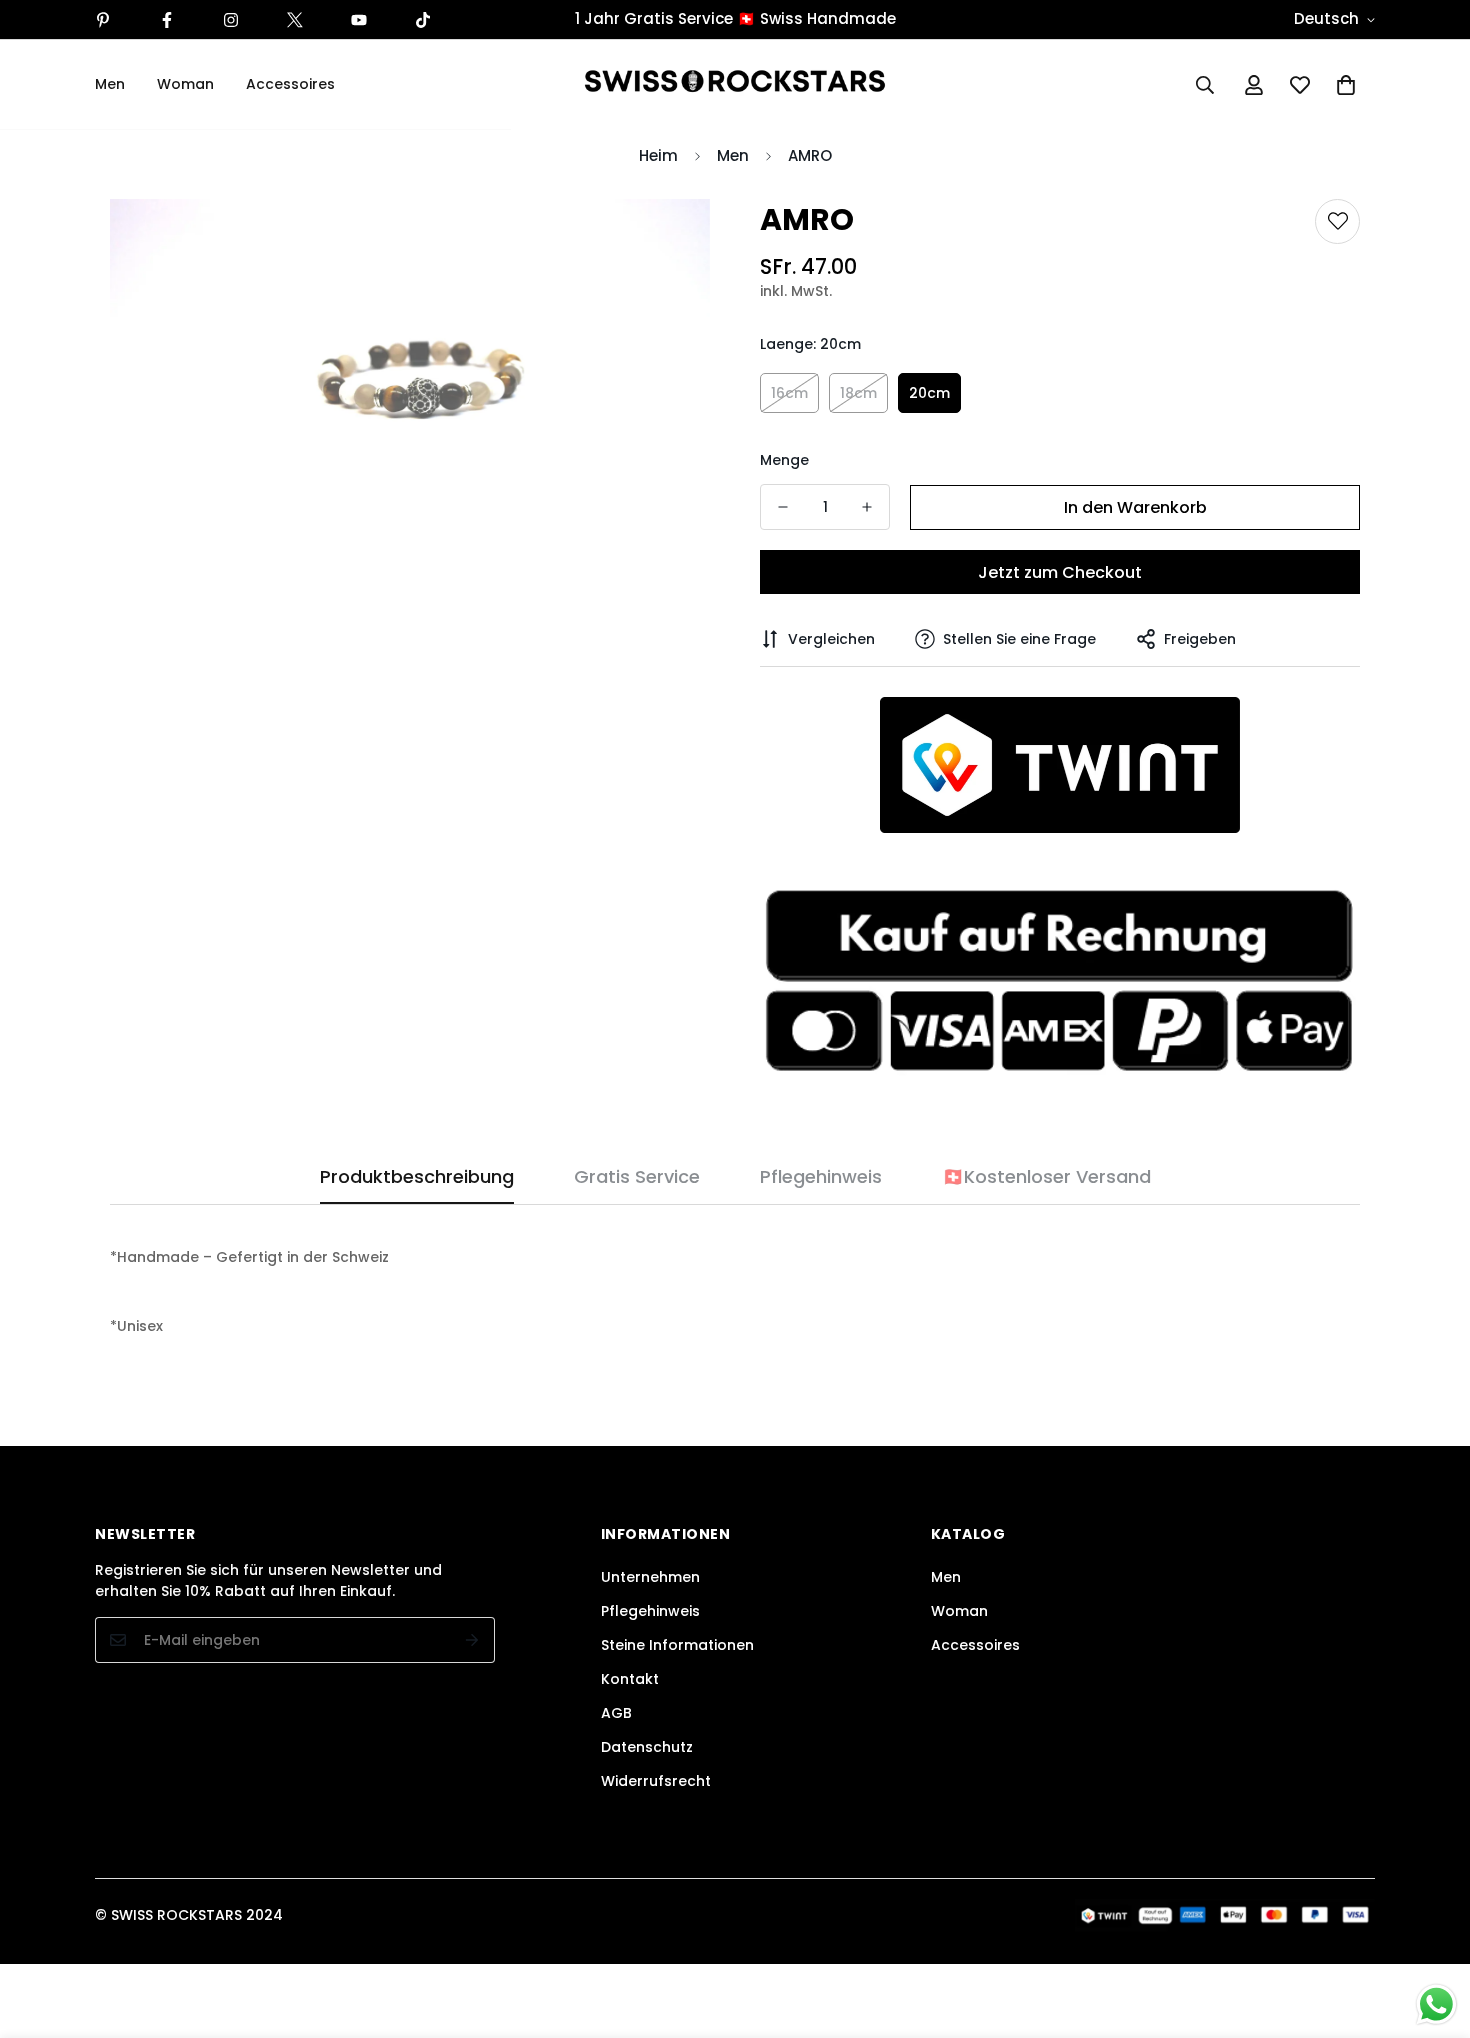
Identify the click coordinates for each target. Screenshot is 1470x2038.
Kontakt (630, 1679)
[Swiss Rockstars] (735, 84)
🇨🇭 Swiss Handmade (816, 18)
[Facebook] (167, 20)
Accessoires (290, 84)
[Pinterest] (103, 20)
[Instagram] (231, 20)
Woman (185, 84)
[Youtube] (359, 20)
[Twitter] (295, 20)
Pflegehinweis (650, 1611)
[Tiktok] (423, 20)
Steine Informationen (677, 1645)
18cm (858, 393)
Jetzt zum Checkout (1060, 572)
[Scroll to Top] (1431, 1929)
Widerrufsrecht (656, 1781)
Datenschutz (647, 1747)
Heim (658, 155)
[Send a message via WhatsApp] (1436, 2004)
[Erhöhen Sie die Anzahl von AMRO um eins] (867, 507)
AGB (616, 1713)
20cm (929, 393)
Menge (784, 460)
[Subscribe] (472, 1640)
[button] (1346, 85)
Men (110, 84)
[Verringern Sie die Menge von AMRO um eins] (783, 507)
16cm (789, 393)
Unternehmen (650, 1577)
